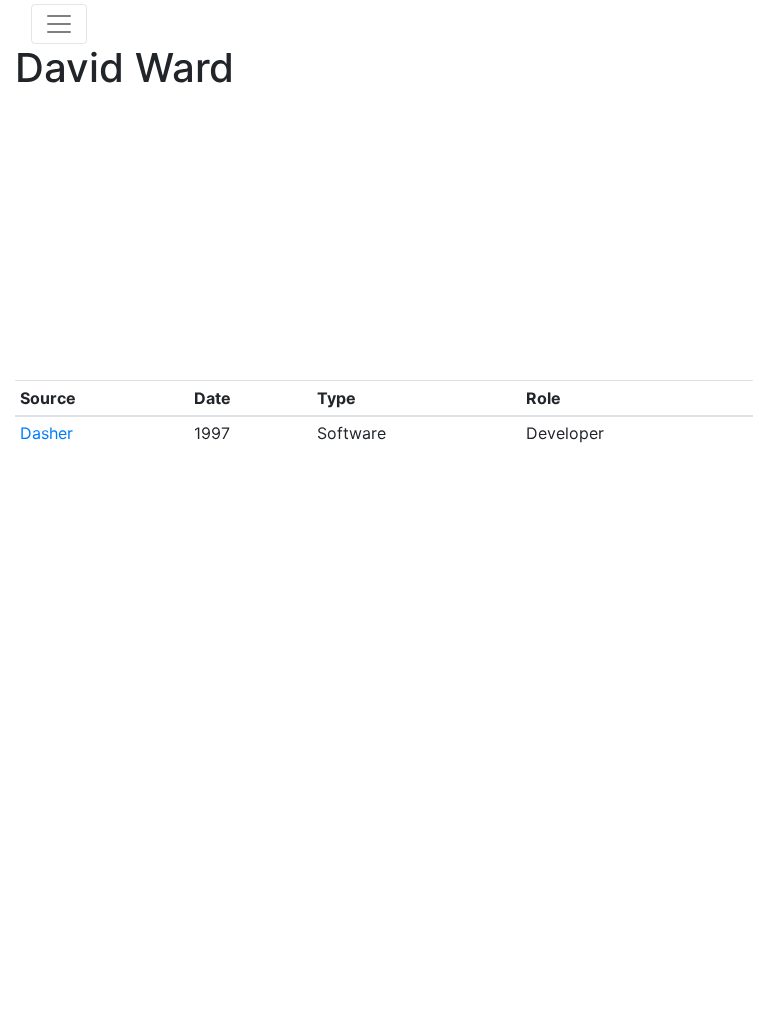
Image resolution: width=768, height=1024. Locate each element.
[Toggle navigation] (59, 24)
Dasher (46, 433)
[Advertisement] (384, 240)
